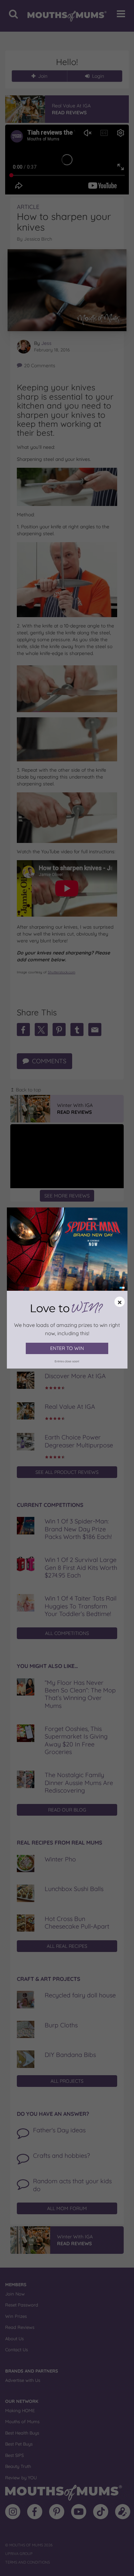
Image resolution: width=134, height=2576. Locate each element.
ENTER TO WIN (67, 1348)
